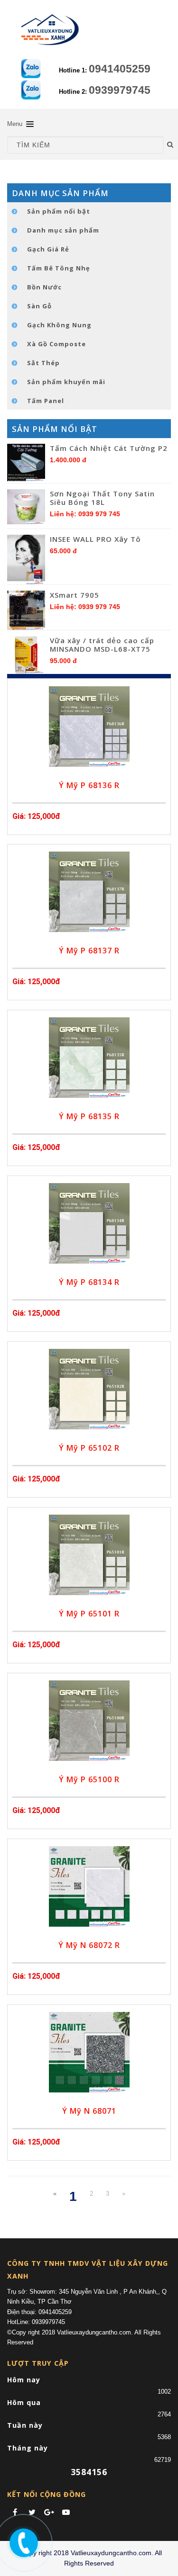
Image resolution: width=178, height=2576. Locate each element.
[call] (22, 2541)
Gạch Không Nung (59, 325)
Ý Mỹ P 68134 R (89, 1282)
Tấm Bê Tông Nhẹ (59, 268)
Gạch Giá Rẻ (48, 249)
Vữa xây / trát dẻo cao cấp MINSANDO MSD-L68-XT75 (102, 645)
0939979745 (120, 90)
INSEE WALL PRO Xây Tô (95, 539)
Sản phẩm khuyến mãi (66, 382)
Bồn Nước (44, 287)
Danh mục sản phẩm (63, 230)
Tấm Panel (46, 401)
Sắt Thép (43, 363)
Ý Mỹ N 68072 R (89, 1945)
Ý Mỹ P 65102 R (89, 1448)
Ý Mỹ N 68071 (89, 2111)
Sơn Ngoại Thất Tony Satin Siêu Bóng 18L (102, 498)
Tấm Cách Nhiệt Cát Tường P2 (109, 448)
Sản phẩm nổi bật (59, 211)
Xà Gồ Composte (56, 344)
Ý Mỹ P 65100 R (89, 1779)
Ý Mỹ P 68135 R (89, 1116)
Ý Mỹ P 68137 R (89, 951)
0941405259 (120, 69)
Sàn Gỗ (39, 306)
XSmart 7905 (75, 595)
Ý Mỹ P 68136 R (89, 785)
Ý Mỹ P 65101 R (89, 1614)
